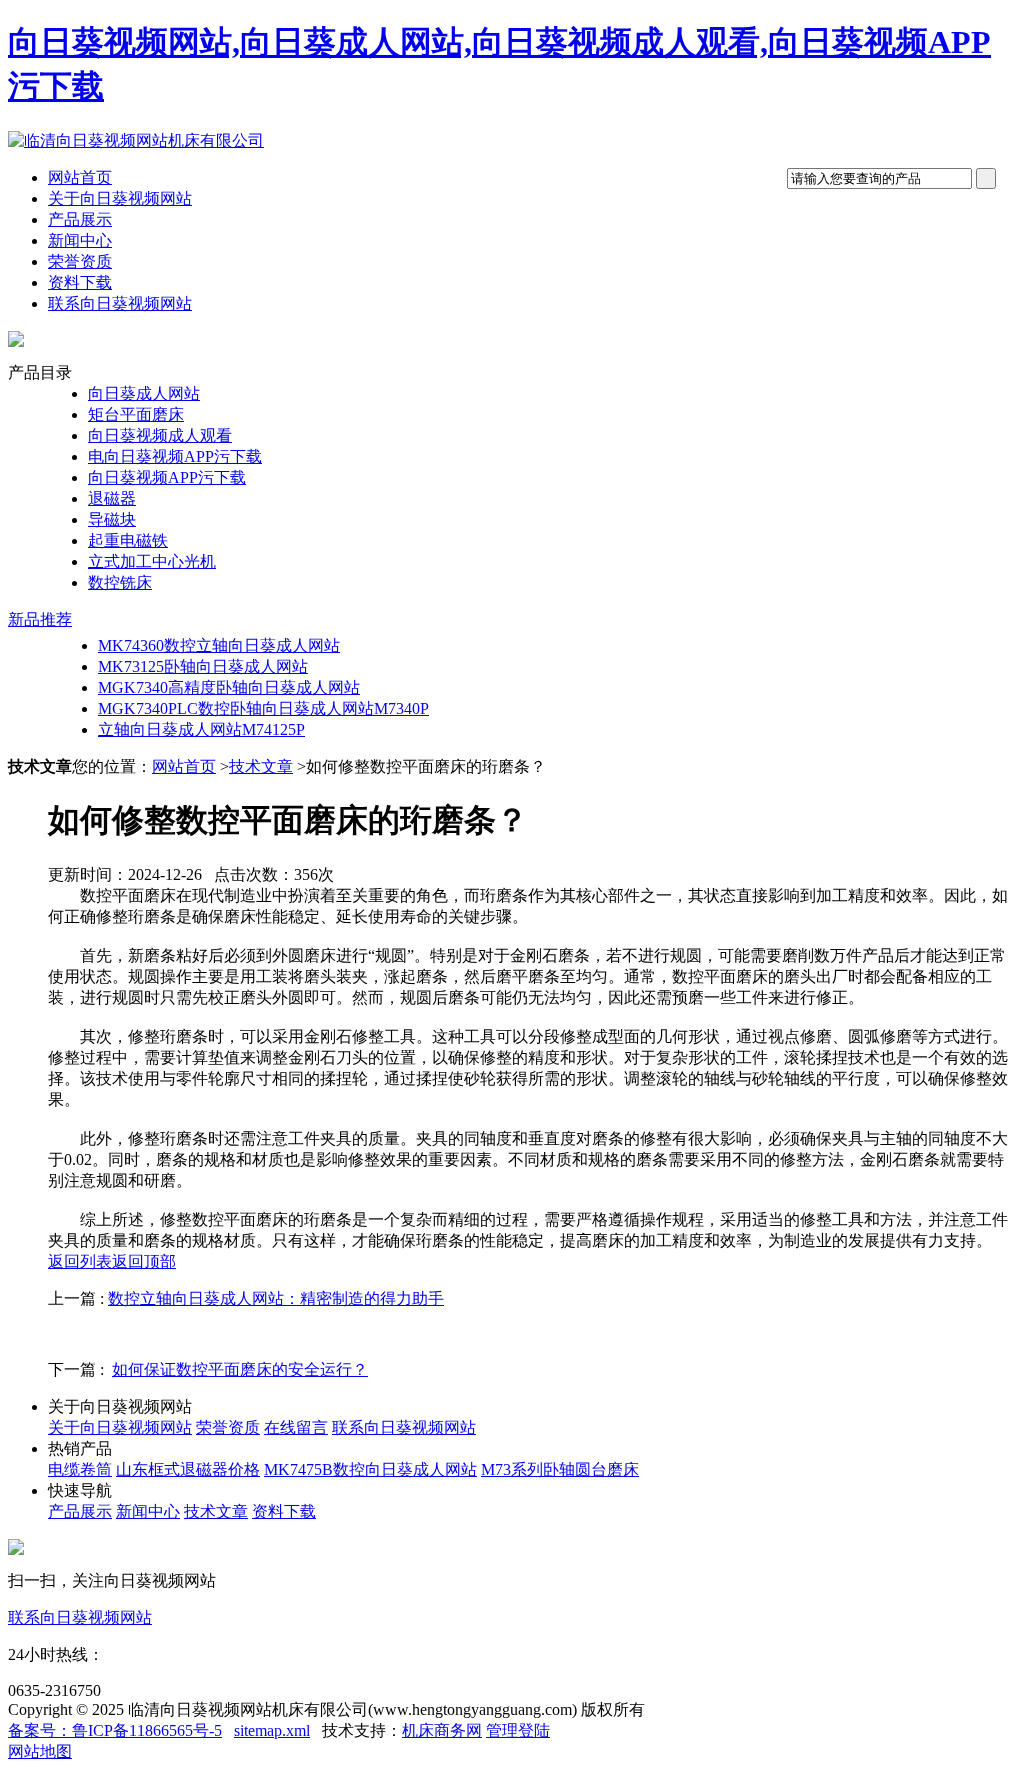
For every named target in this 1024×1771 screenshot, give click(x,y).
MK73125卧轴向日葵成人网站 (203, 666)
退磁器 (112, 498)
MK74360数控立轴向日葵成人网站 (219, 645)
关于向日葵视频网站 (120, 198)
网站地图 (40, 1751)
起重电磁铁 (128, 540)
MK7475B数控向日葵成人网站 (370, 1469)
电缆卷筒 (80, 1469)
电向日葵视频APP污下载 (175, 456)
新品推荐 (40, 619)
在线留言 (296, 1427)
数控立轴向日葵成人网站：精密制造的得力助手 (276, 1298)
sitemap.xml (272, 1730)
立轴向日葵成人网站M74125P (201, 729)
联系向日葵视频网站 (120, 303)
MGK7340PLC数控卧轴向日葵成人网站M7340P (263, 708)
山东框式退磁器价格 (188, 1469)
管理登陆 (518, 1730)
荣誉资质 (80, 261)
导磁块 (112, 519)
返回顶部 (144, 1261)
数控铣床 (120, 582)
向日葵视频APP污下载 (167, 477)
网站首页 (80, 177)
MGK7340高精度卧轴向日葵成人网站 (229, 687)
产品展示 (80, 219)
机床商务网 (442, 1730)
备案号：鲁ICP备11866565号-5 (115, 1730)
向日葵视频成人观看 (160, 435)
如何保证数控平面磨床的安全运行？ (240, 1369)
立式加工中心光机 (152, 561)
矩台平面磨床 (136, 414)
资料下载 (80, 282)
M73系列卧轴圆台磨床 (560, 1469)
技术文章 (261, 766)
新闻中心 (80, 240)
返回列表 (80, 1261)
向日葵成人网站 (144, 393)
